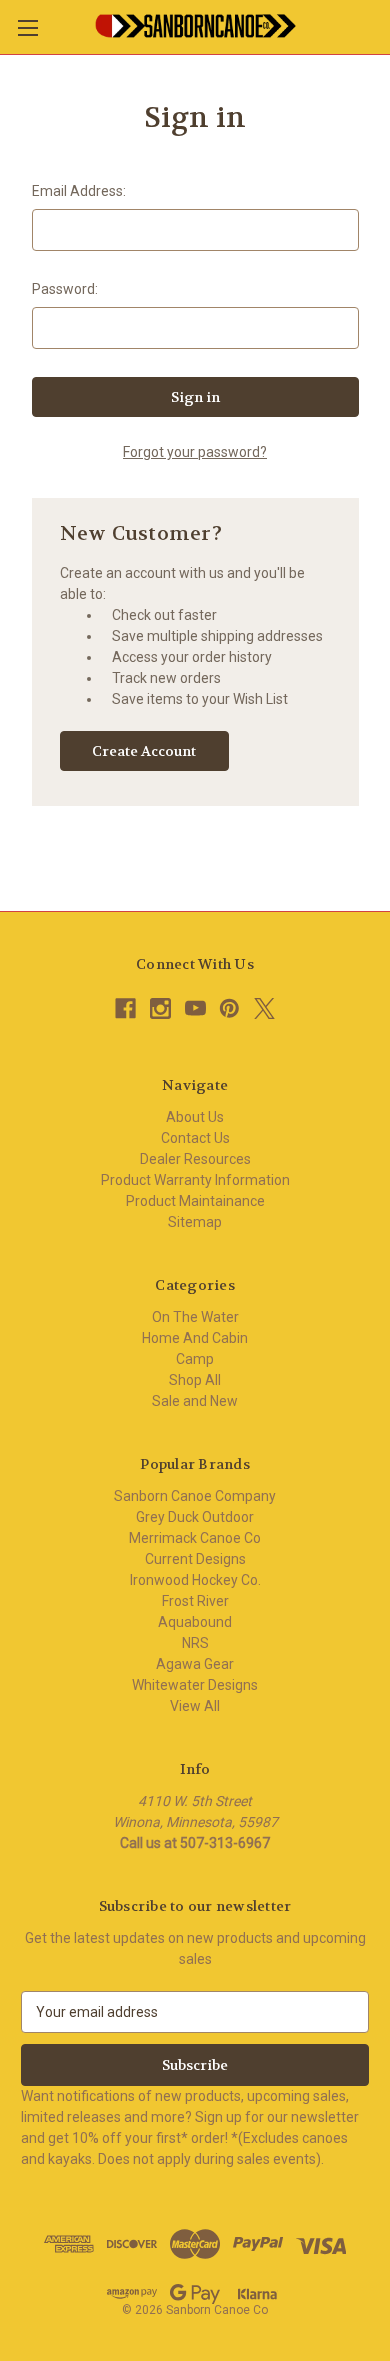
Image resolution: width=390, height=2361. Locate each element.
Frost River (195, 1601)
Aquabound (195, 1622)
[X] (264, 1008)
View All (195, 1706)
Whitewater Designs (195, 1685)
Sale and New (195, 1401)
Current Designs (195, 1559)
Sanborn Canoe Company (195, 1496)
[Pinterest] (229, 1008)
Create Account (144, 751)
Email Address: (79, 191)
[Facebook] (125, 1008)
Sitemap (195, 1222)
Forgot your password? (195, 452)
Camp (195, 1359)
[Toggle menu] (27, 27)
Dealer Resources (195, 1159)
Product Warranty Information (195, 1180)
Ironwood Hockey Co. (195, 1580)
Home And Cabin (195, 1338)
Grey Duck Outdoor (195, 1517)
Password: (65, 289)
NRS (195, 1643)
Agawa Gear (195, 1664)
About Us (195, 1117)
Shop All (195, 1380)
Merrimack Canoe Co (195, 1538)
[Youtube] (195, 1008)
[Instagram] (160, 1008)
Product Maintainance (195, 1201)
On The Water (195, 1317)
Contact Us (195, 1138)
